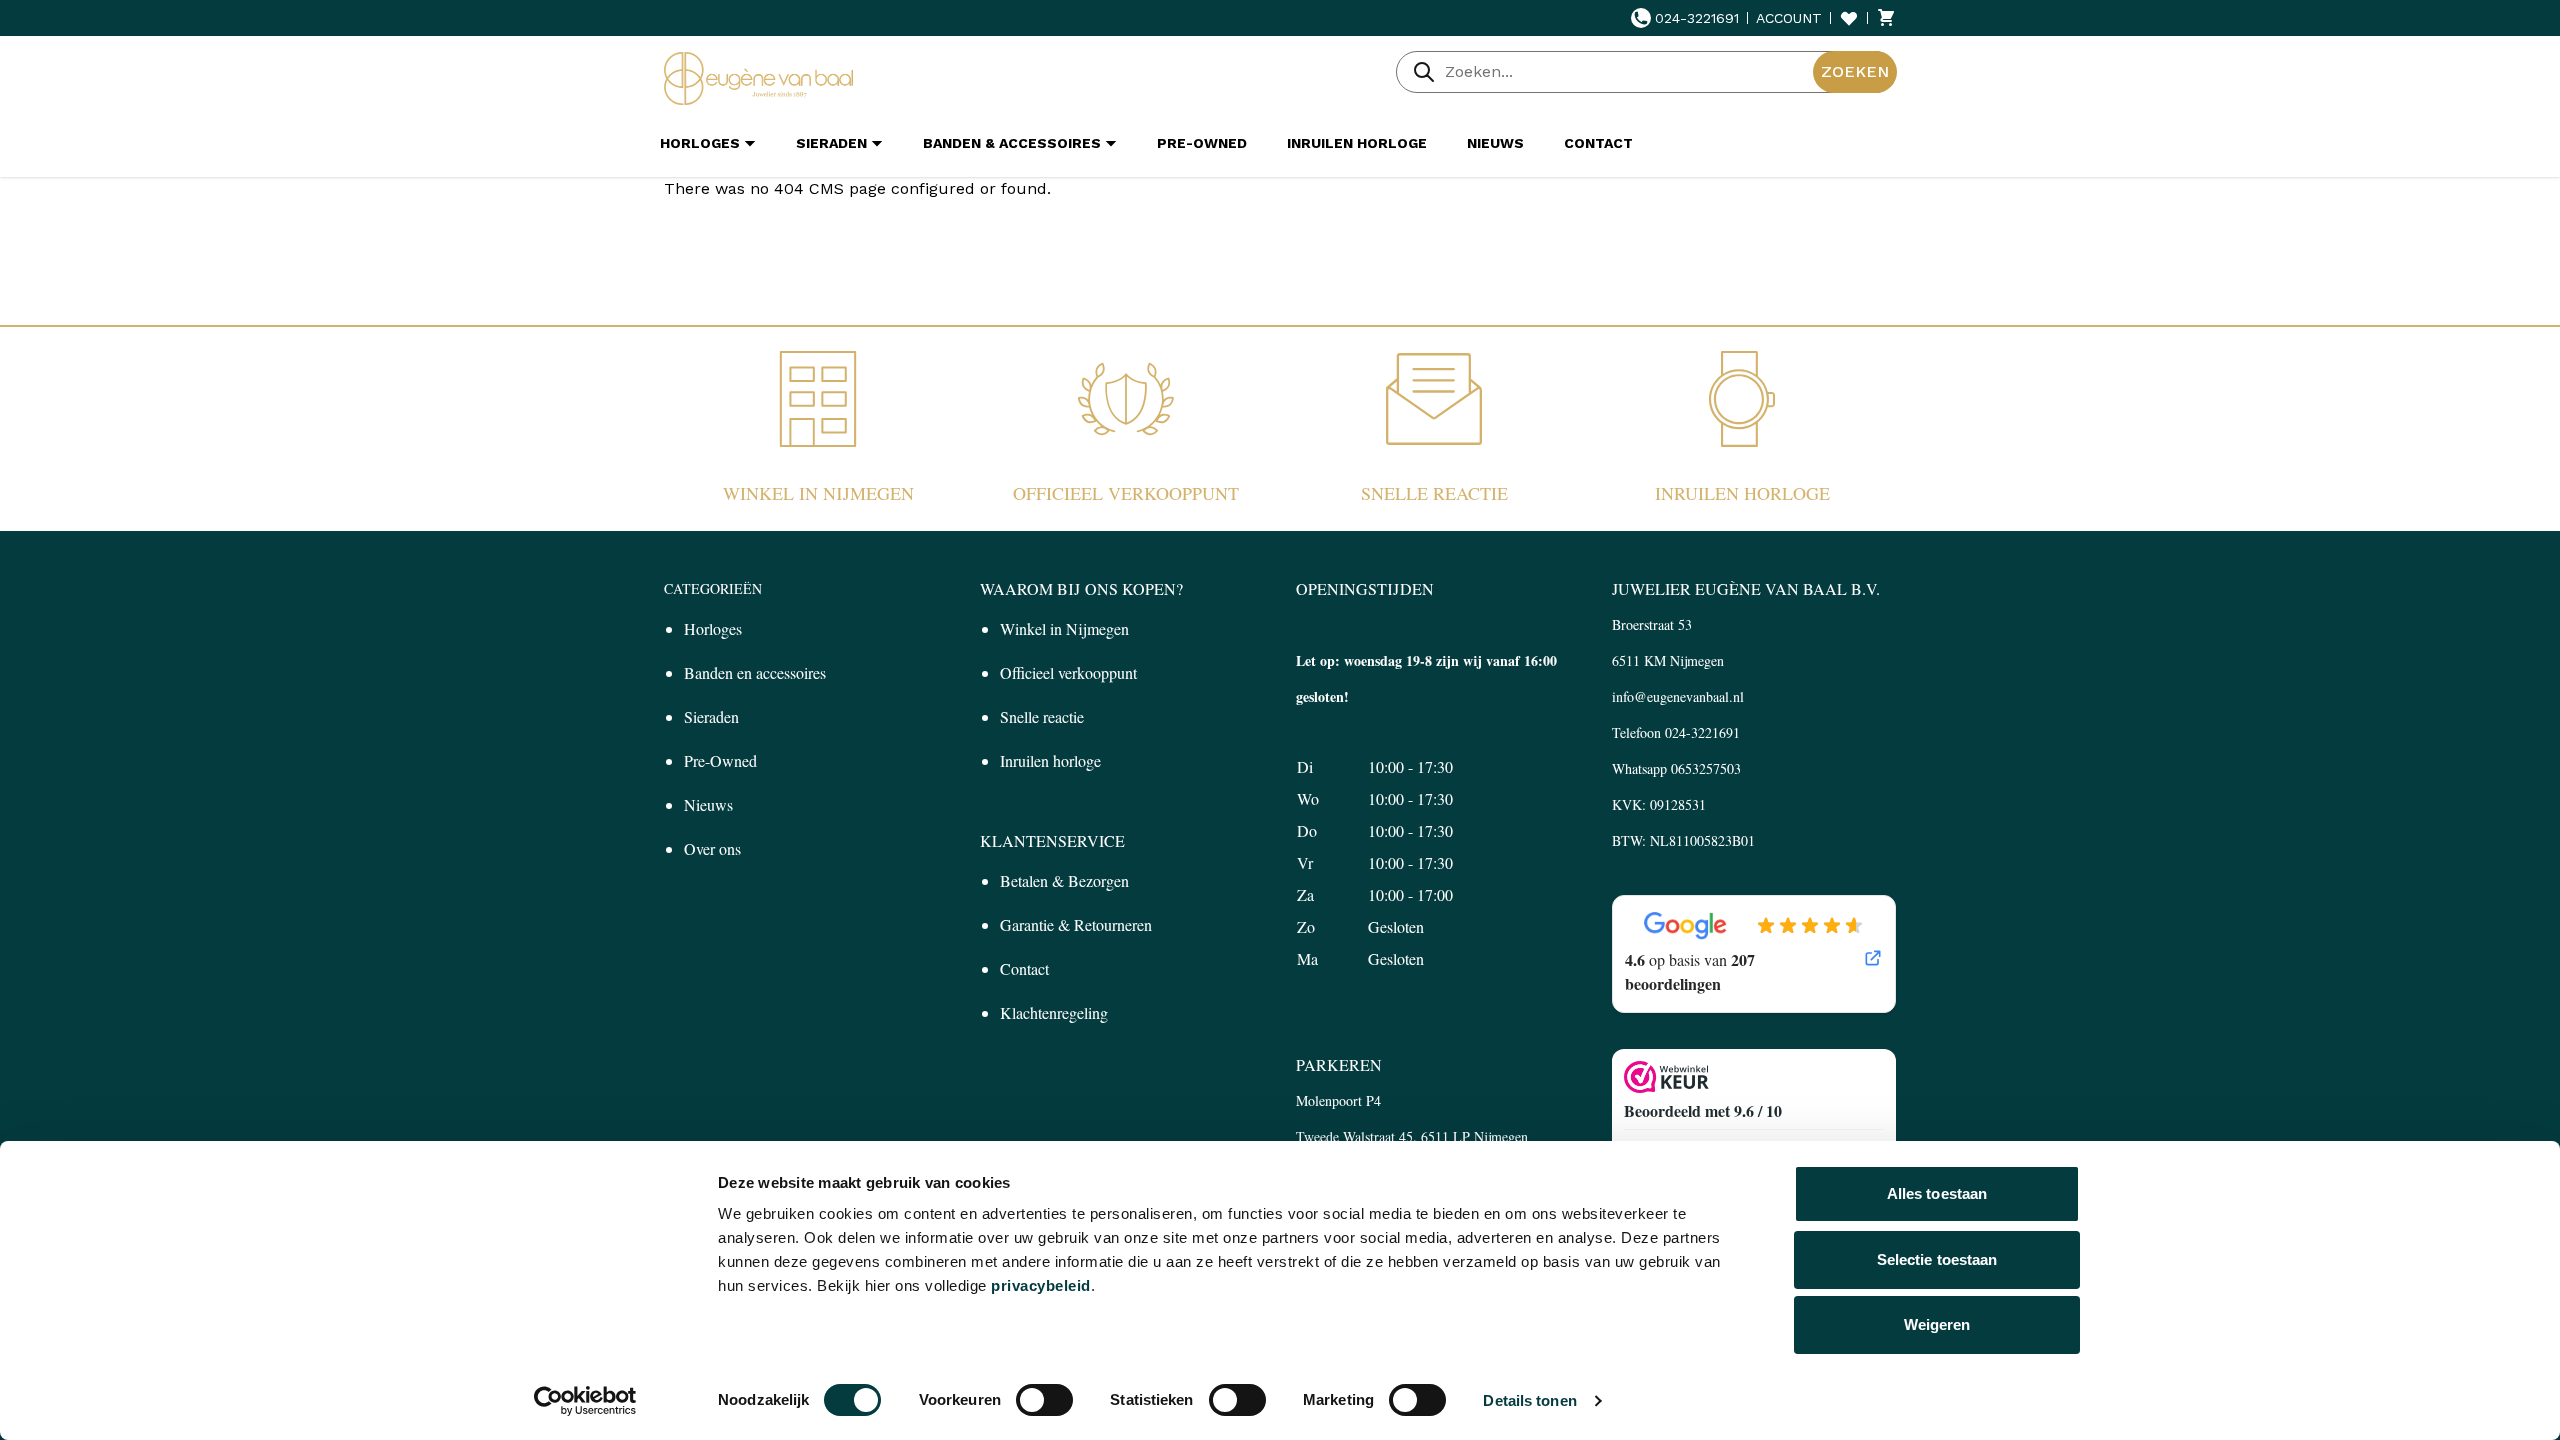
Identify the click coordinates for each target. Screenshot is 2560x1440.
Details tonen (1529, 1400)
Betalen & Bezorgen (1064, 880)
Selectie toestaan (1937, 1259)
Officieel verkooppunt (1126, 493)
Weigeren (1937, 1324)
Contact (1024, 968)
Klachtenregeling (1054, 1012)
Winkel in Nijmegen (818, 493)
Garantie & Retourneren (1076, 924)
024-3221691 (1697, 18)
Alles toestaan (1937, 1193)
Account (1789, 18)
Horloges (713, 628)
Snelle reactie (1434, 493)
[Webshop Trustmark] (1754, 1077)
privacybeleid (1041, 1285)
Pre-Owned (720, 760)
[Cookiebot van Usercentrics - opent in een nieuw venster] (585, 1401)
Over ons (712, 848)
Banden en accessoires (755, 672)
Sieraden (711, 716)
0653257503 (1706, 768)
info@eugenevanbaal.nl (1678, 696)
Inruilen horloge (1742, 493)
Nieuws (708, 804)
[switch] (1044, 1400)
